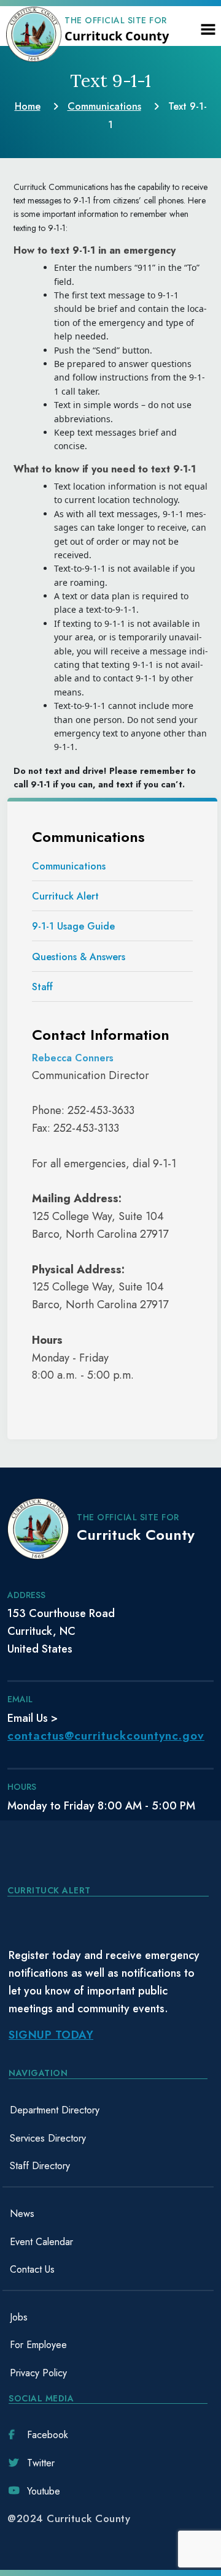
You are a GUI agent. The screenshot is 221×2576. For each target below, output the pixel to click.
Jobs (19, 2317)
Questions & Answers (79, 957)
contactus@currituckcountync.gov (106, 1736)
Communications (69, 866)
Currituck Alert (65, 896)
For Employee (38, 2345)
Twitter (41, 2463)
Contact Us (32, 2269)
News (22, 2214)
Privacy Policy (38, 2373)
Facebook (48, 2435)
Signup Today (51, 2035)
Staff (42, 987)
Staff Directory (40, 2166)
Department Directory (55, 2110)
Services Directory (48, 2138)
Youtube (44, 2491)
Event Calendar (41, 2242)
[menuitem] (108, 2110)
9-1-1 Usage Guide (73, 926)
